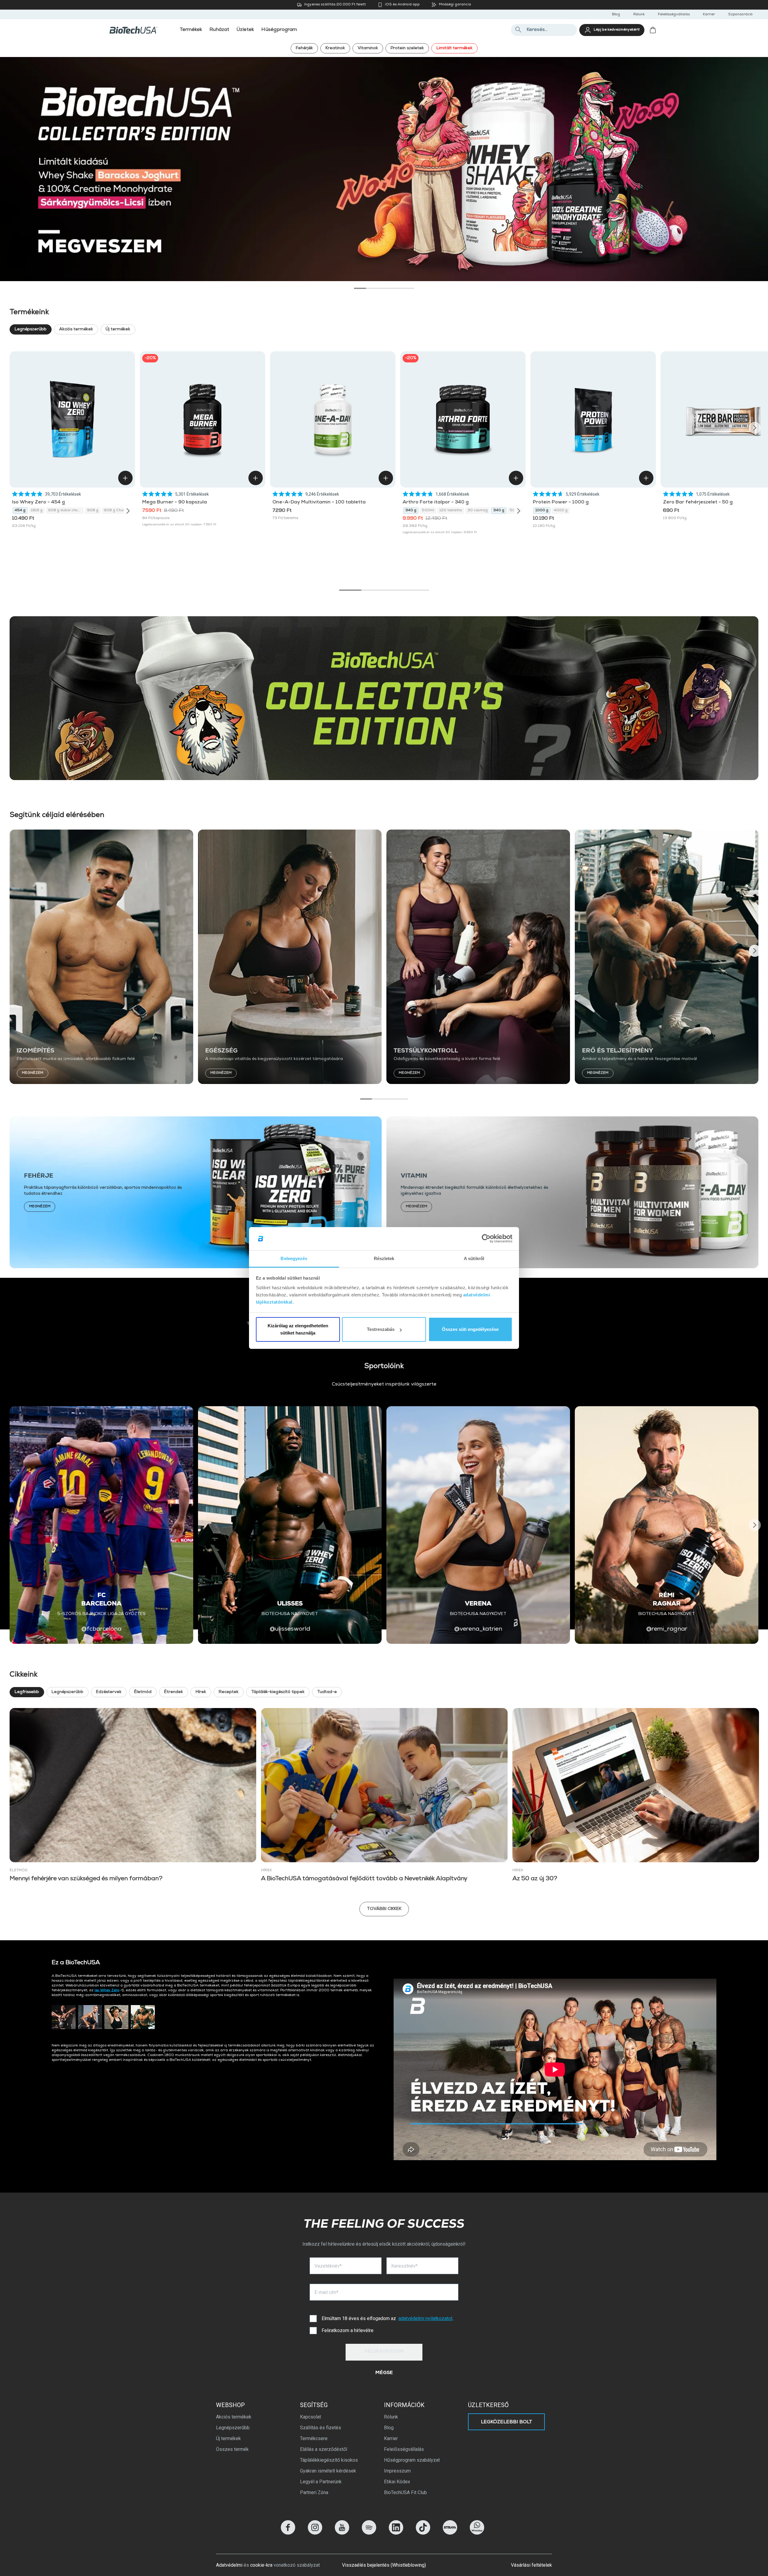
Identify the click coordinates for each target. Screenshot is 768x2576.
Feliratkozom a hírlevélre (348, 2330)
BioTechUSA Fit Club (405, 2492)
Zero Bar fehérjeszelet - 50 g (698, 503)
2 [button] (372, 288)
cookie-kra (261, 2565)
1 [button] (360, 288)
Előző (14, 165)
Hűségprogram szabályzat (412, 2460)
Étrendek (174, 1692)
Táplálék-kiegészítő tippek (278, 1692)
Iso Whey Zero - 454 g (38, 503)
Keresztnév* (404, 2266)
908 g (93, 511)
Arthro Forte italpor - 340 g (436, 503)
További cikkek (384, 1909)
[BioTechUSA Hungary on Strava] (450, 2533)
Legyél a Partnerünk (321, 2482)
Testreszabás (381, 1329)
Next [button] (755, 428)
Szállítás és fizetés (321, 2428)
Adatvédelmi (229, 2565)
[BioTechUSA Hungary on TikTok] (423, 2533)
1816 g (37, 511)
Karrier (709, 15)
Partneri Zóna (314, 2492)
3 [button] (384, 288)
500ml (428, 511)
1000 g (542, 511)
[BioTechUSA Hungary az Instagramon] (315, 2533)
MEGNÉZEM (33, 1073)
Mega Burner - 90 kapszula (175, 503)
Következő (754, 165)
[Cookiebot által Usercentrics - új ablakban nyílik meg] (486, 1239)
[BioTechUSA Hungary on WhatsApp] (477, 2533)
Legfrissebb (27, 1692)
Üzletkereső (488, 2405)
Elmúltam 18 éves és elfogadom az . (387, 2318)
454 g (20, 511)
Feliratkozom (384, 2352)
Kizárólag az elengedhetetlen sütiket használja (298, 1329)
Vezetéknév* (328, 2266)
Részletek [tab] (384, 1258)
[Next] (128, 511)
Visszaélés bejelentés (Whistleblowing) (384, 2565)
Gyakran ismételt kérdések (328, 2471)
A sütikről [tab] (474, 1258)
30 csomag (478, 511)
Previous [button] (13, 428)
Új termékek (118, 329)
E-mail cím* (326, 2292)
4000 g (561, 511)
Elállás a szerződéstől (324, 2449)
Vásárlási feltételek (531, 2565)
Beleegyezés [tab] (294, 1258)
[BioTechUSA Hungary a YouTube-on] (342, 2533)
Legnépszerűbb (31, 329)
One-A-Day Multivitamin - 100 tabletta (319, 503)
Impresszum (397, 2471)
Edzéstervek (109, 1692)
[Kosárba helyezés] (125, 478)
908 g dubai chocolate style (66, 511)
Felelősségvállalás (674, 15)
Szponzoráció (740, 15)
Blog (616, 15)
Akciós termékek (76, 329)
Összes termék (232, 2449)
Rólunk (639, 15)
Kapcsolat (310, 2417)
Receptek (229, 1692)
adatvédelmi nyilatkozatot (425, 2318)
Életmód (143, 1692)
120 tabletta (451, 511)
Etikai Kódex (397, 2482)
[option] (384, 169)
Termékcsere (314, 2438)
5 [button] (408, 288)
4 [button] (396, 288)
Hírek (201, 1692)
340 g (411, 511)
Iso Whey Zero (107, 1991)
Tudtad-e (327, 1692)
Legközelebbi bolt (507, 2422)
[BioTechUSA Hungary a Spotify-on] (369, 2533)
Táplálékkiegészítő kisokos (329, 2460)
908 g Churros (117, 511)
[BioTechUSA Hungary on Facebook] (288, 2533)
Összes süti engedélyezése (470, 1329)
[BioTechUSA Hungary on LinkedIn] (396, 2533)
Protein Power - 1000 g (561, 503)
